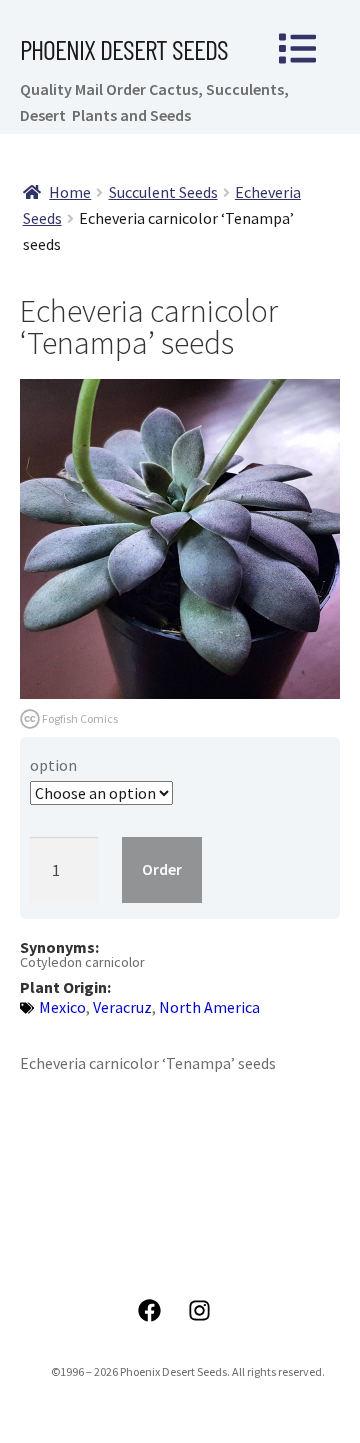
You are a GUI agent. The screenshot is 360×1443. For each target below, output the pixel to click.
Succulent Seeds (163, 192)
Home (70, 192)
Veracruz (122, 1007)
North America (209, 1007)
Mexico (62, 1007)
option (53, 765)
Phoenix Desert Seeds (124, 49)
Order (162, 869)
